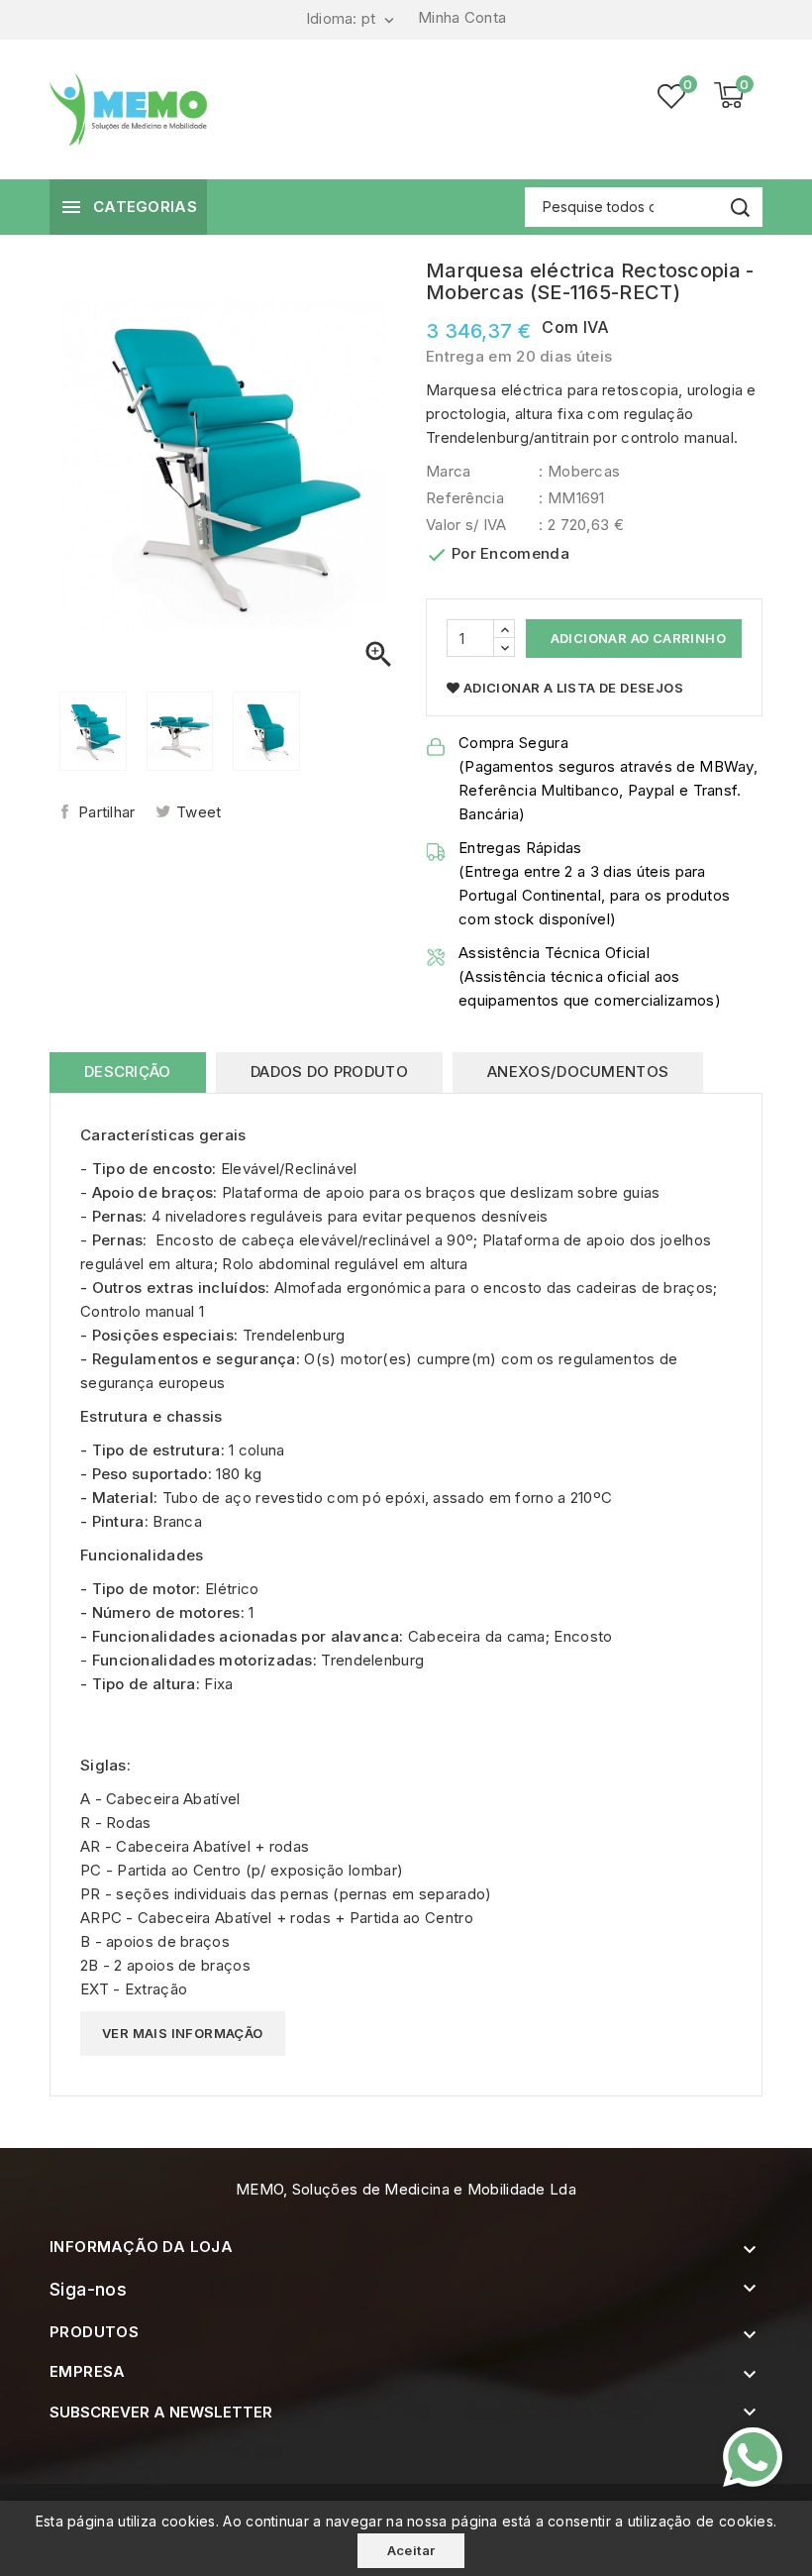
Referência (465, 498)
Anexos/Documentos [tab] (578, 1072)
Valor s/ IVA (466, 525)
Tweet (199, 812)
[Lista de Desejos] (671, 96)
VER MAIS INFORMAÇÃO (183, 2033)
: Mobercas (579, 471)
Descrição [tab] (128, 1072)
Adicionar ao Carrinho (636, 638)
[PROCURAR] (740, 208)
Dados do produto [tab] (329, 1072)
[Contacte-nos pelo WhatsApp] (753, 2457)
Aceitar (411, 2550)
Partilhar (107, 812)
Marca (449, 471)
